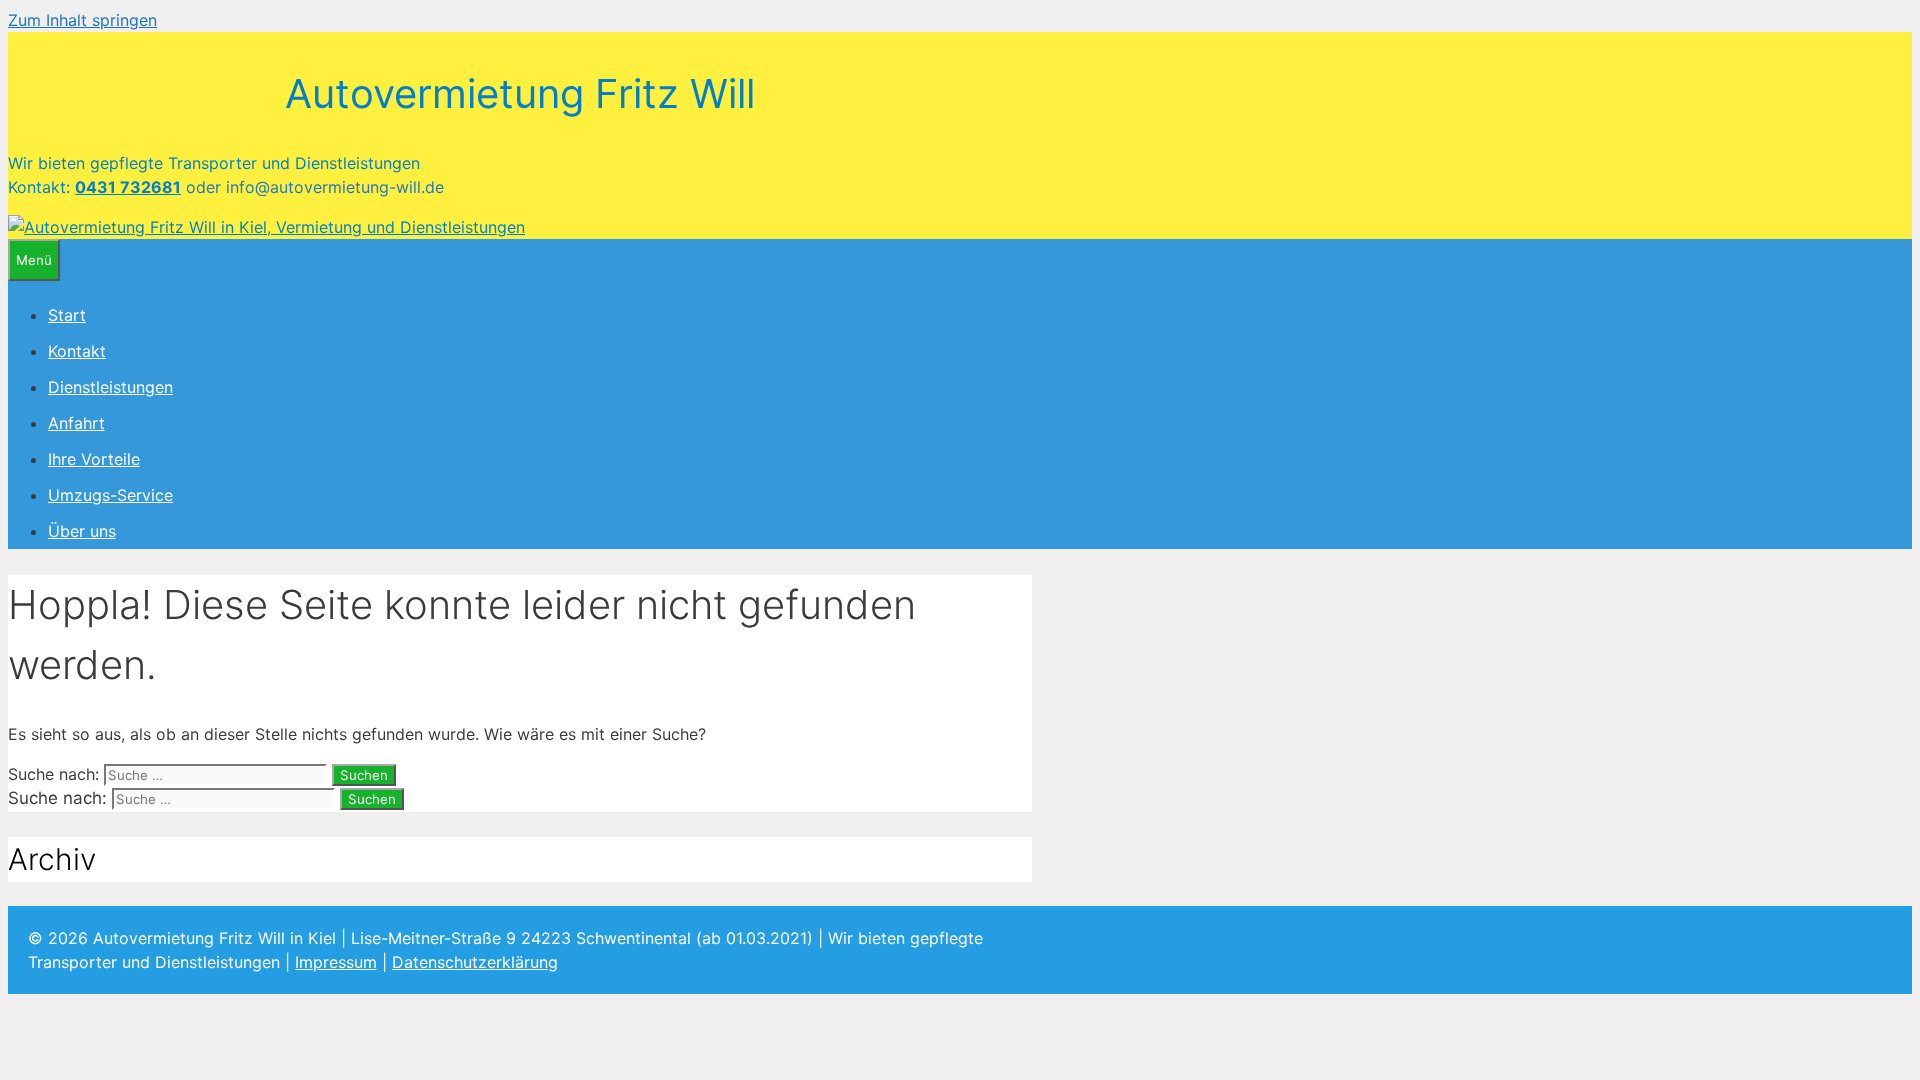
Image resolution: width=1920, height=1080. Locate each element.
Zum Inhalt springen (82, 20)
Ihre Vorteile (94, 459)
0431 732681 (128, 187)
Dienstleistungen (110, 387)
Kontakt (77, 351)
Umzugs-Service (110, 495)
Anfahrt (76, 423)
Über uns (82, 531)
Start (67, 315)
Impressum (336, 962)
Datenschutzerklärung (475, 962)
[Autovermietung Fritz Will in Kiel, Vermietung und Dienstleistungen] (266, 227)
